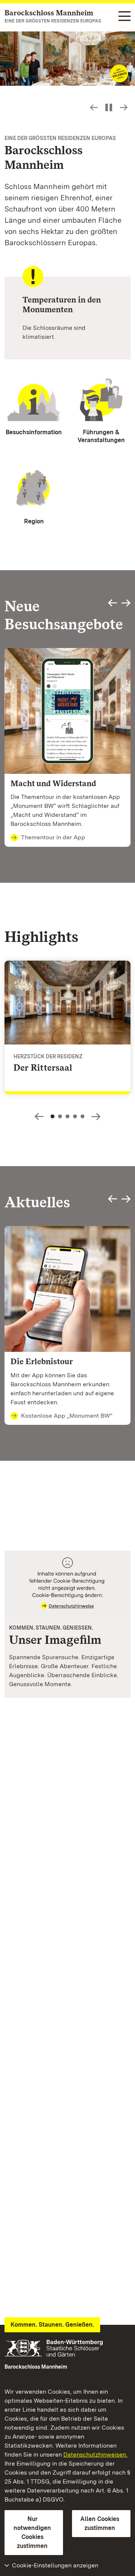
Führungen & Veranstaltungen (101, 436)
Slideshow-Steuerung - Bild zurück (94, 107)
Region (34, 521)
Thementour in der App (53, 837)
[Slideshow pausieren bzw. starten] (109, 107)
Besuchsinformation (34, 432)
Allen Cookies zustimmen (100, 2523)
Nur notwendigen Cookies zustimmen (32, 2532)
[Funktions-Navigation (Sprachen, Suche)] (124, 17)
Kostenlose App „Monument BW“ (67, 1416)
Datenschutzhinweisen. (95, 2455)
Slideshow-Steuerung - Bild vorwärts (124, 107)
